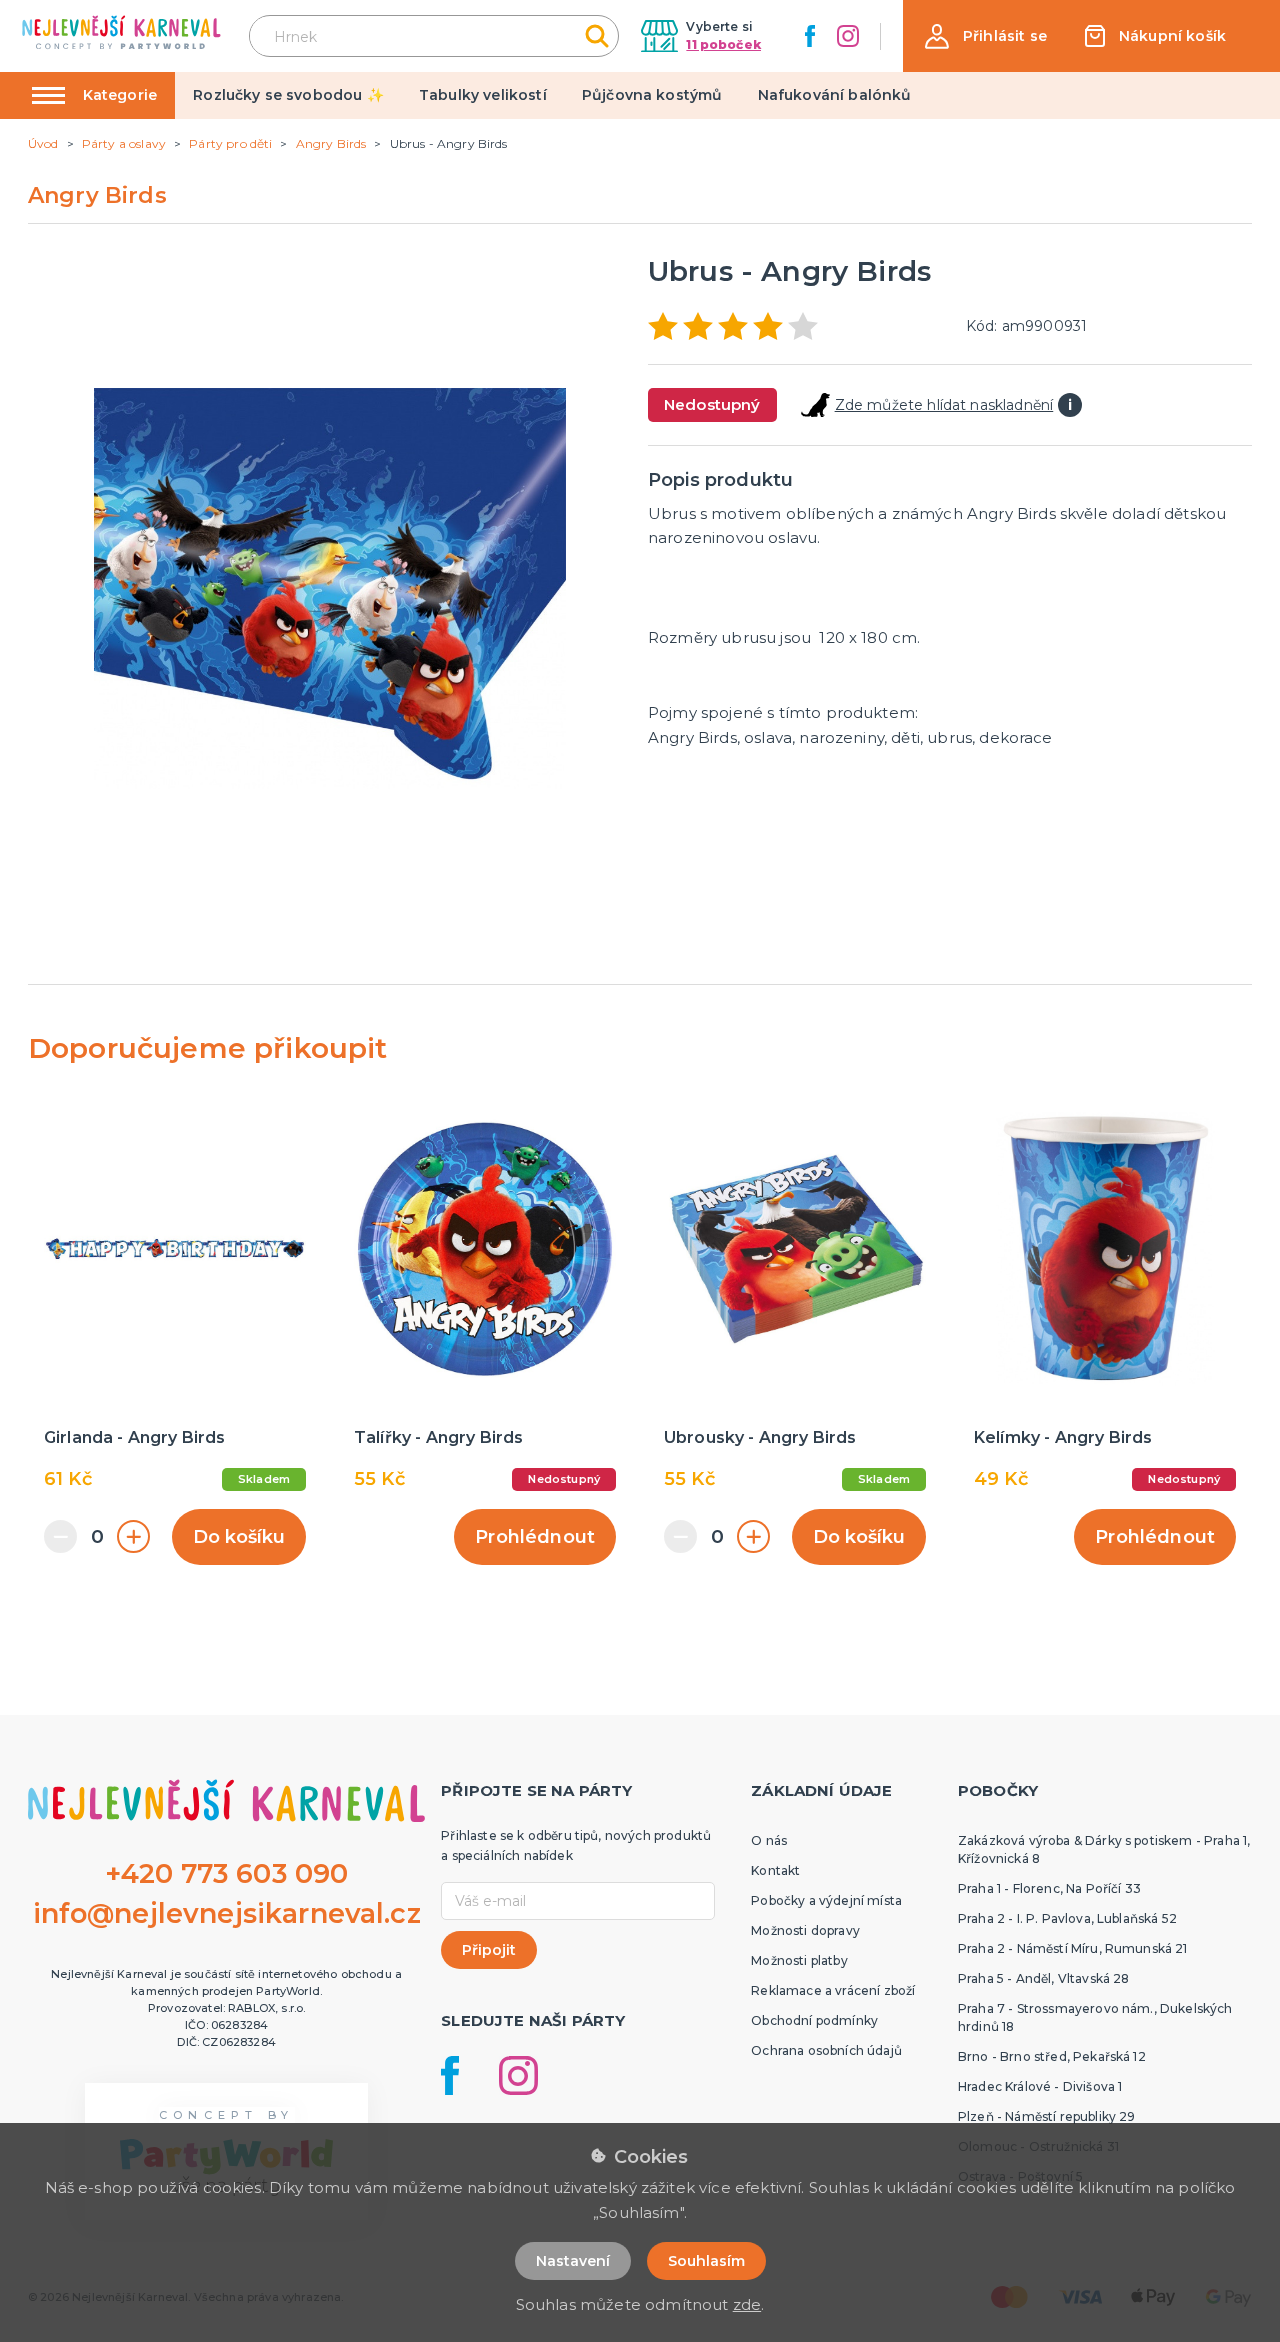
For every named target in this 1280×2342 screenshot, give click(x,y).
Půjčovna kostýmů (652, 95)
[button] (986, 36)
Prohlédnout (535, 1537)
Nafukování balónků (835, 95)
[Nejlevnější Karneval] (121, 35)
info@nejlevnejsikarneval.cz (227, 1913)
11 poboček (723, 44)
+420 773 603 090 (227, 1873)
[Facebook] (810, 36)
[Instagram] (848, 36)
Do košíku (239, 1537)
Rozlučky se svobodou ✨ (288, 95)
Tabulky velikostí (483, 95)
